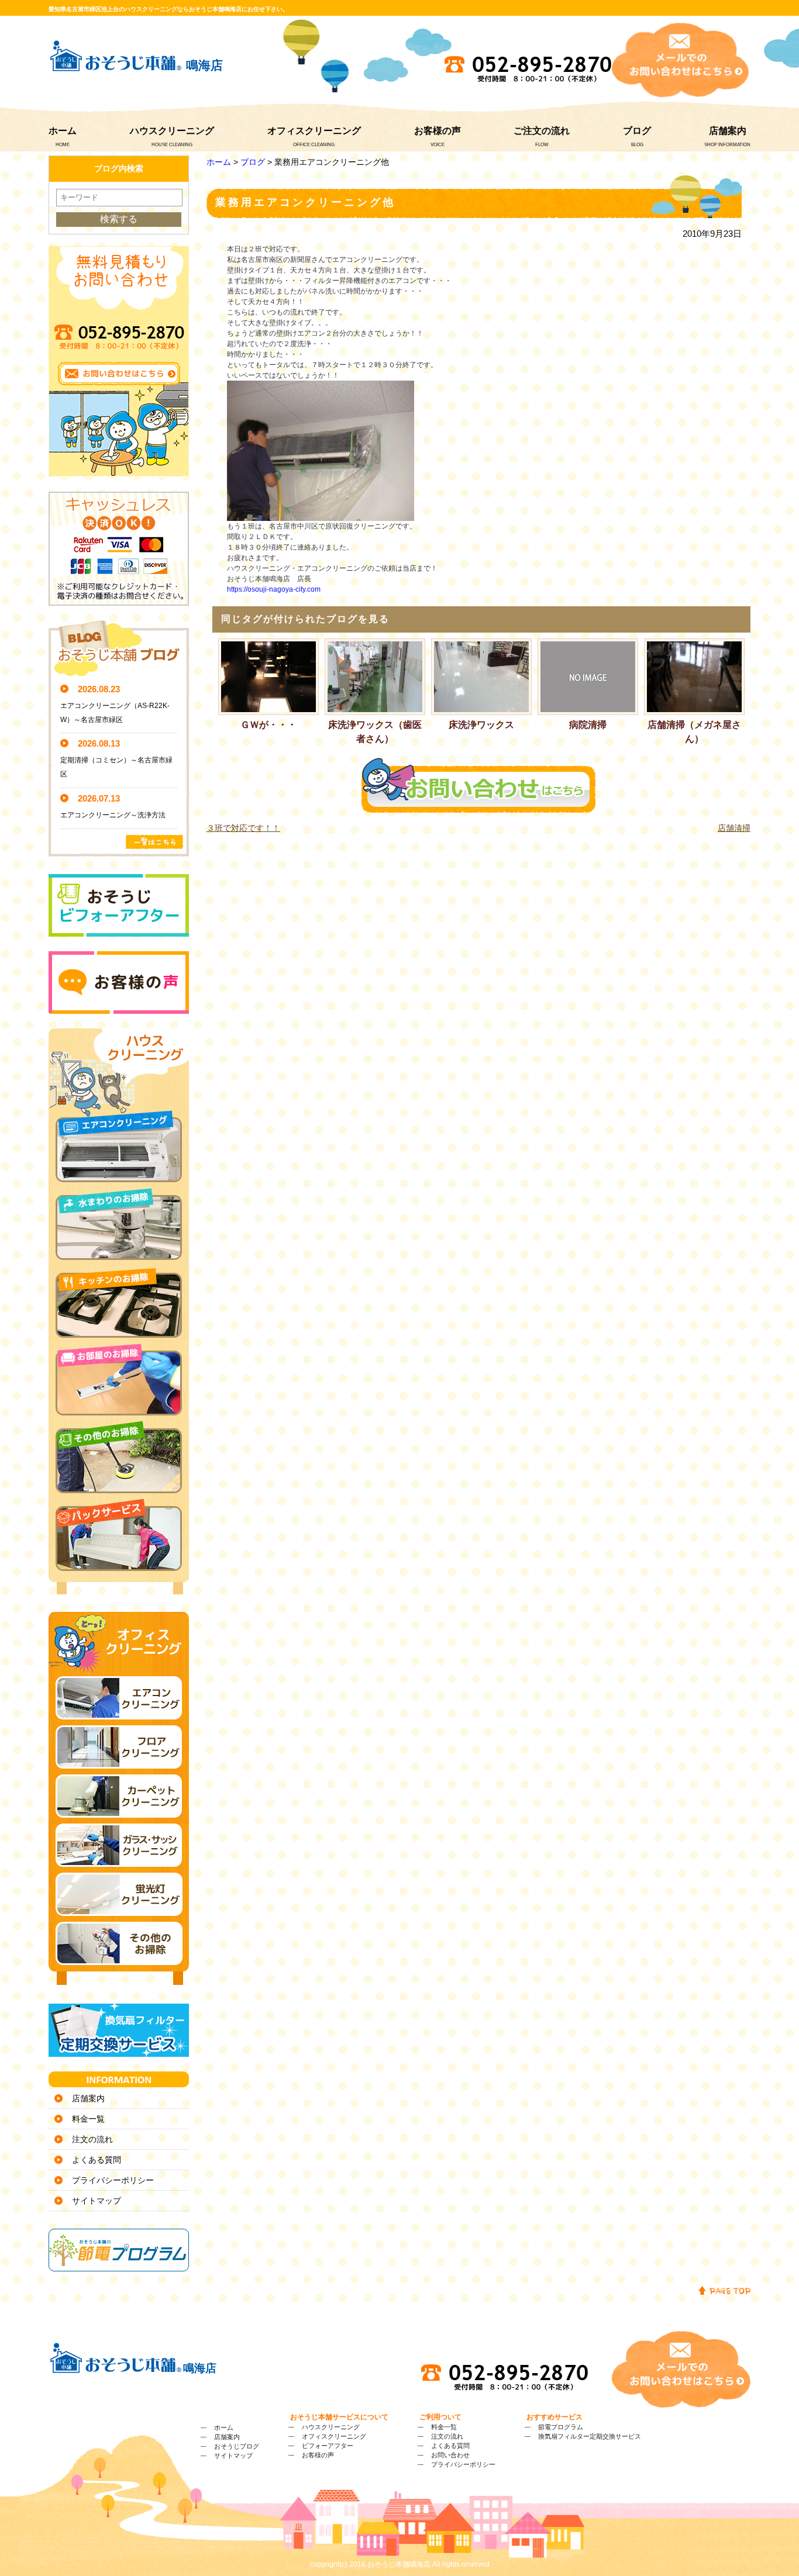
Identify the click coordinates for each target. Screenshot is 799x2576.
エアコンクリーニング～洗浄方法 (113, 815)
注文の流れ (92, 2139)
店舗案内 (728, 131)
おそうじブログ (237, 2446)
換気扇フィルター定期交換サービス (590, 2436)
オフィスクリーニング (314, 131)
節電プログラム (561, 2427)
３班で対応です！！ (243, 828)
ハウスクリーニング (172, 131)
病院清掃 (588, 725)
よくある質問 (97, 2160)
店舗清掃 (734, 828)
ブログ (637, 131)
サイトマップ (97, 2201)
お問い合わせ (450, 2455)
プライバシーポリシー (113, 2180)
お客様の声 (438, 131)
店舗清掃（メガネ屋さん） (694, 732)
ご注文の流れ (542, 131)
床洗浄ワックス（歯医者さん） (375, 732)
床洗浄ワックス (481, 725)
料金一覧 (88, 2119)
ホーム (63, 131)
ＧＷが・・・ (268, 725)
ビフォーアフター (328, 2446)
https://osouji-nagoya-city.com (274, 589)
